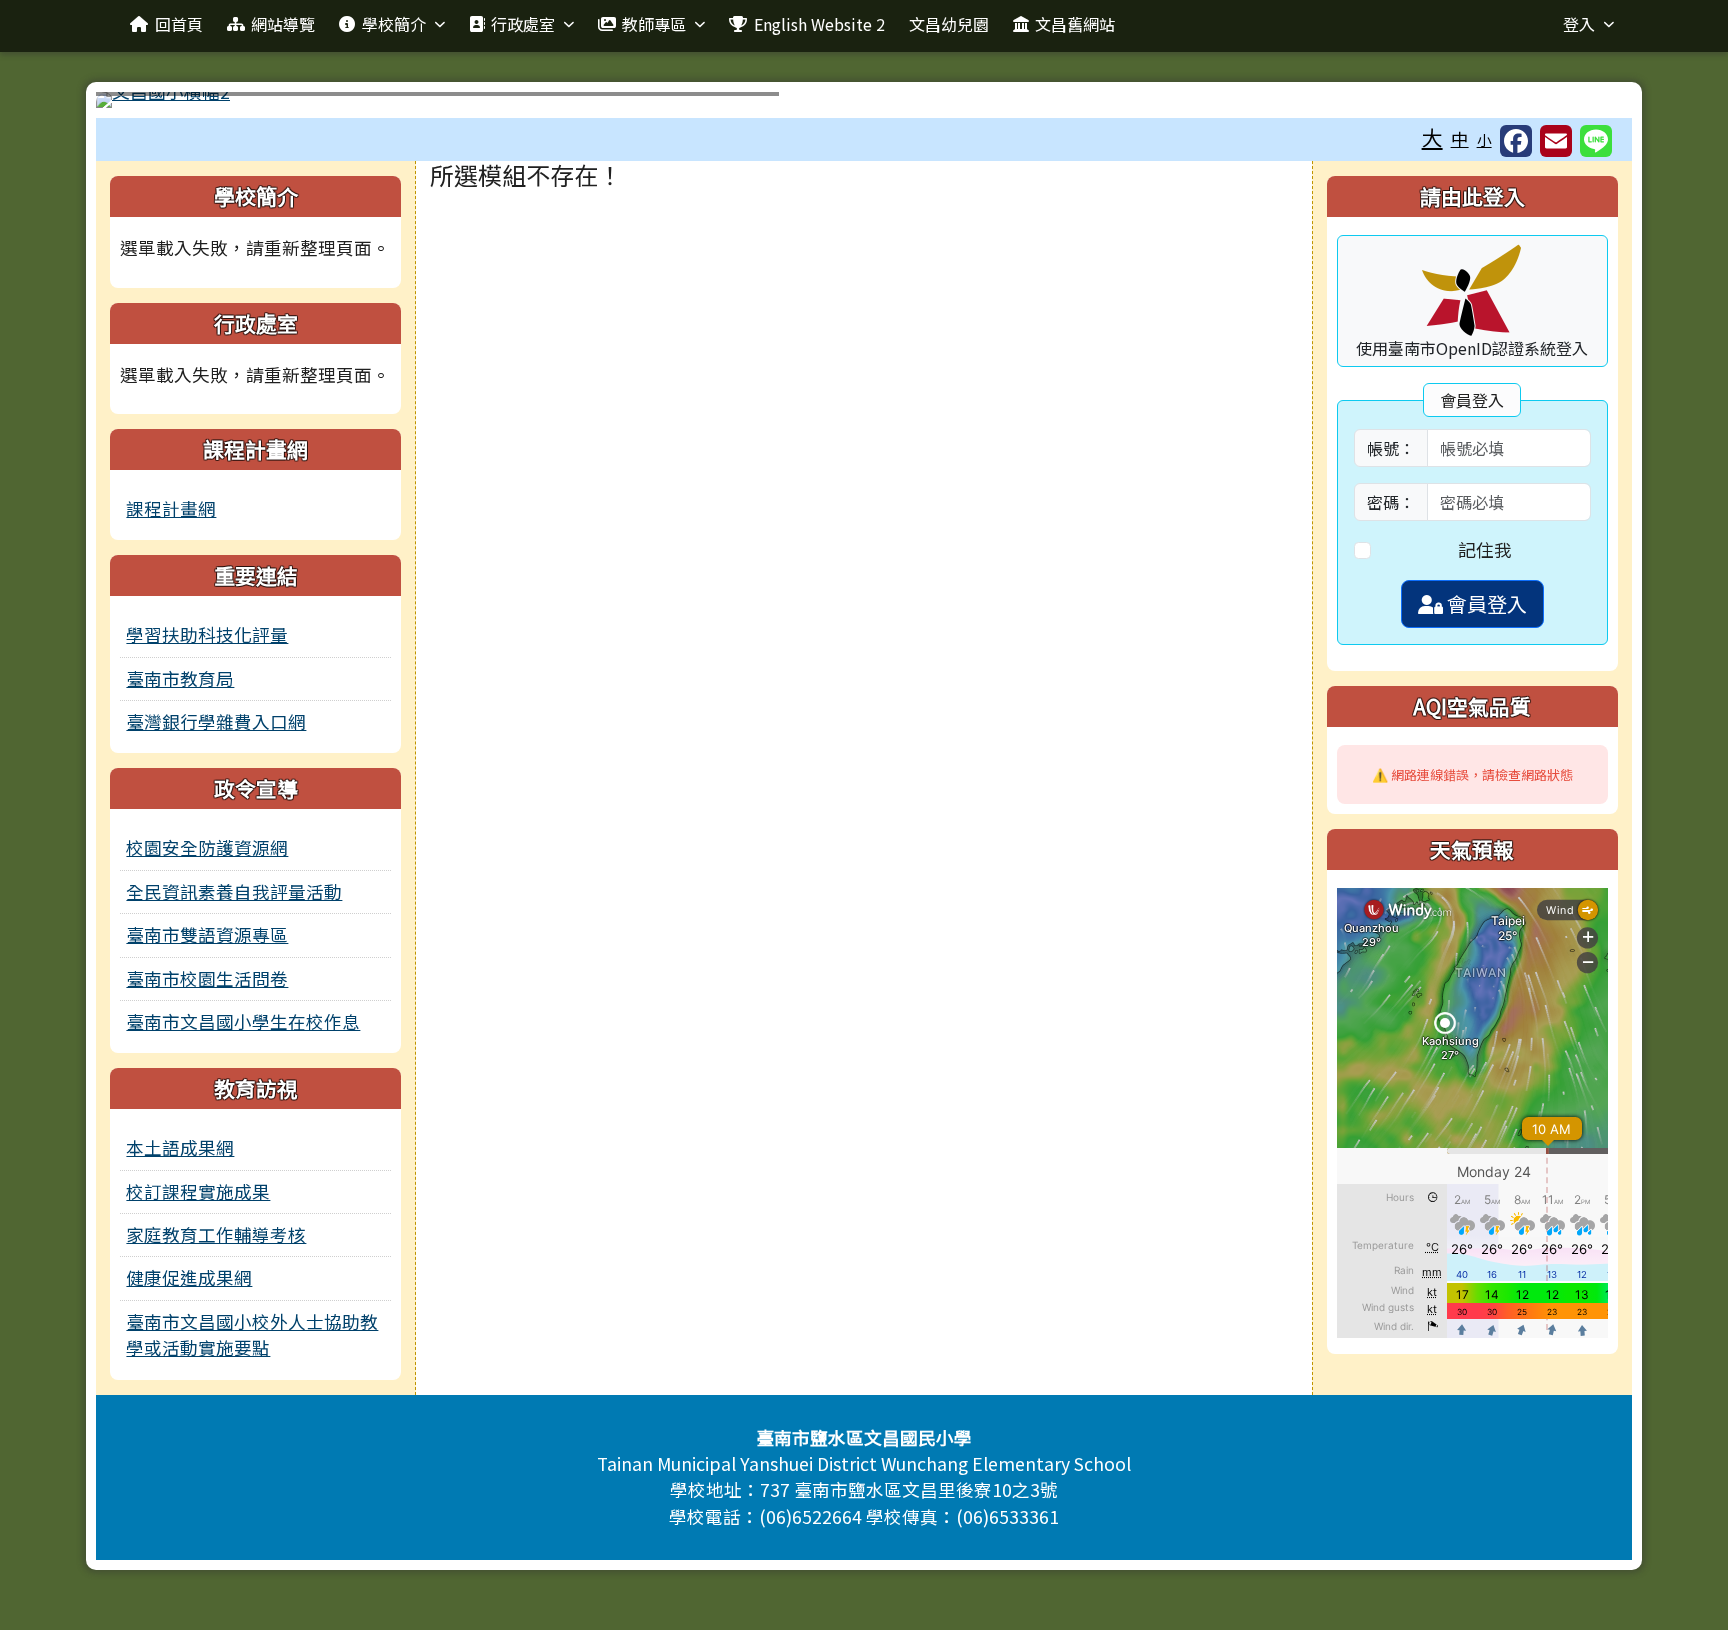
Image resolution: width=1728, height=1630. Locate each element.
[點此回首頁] (863, 100)
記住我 (1485, 549)
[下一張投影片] (1584, 104)
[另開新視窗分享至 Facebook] (1516, 141)
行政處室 (523, 24)
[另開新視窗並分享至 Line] (1596, 141)
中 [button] (1460, 138)
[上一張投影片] (144, 104)
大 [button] (1432, 137)
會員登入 (1485, 603)
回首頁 (179, 24)
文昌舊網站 (1075, 24)
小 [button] (1484, 139)
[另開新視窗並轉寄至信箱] (1556, 141)
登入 (1579, 24)
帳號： (1391, 448)
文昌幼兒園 (949, 24)
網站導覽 (283, 24)
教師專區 (654, 24)
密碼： (1391, 502)
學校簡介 (394, 24)
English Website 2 (819, 24)
